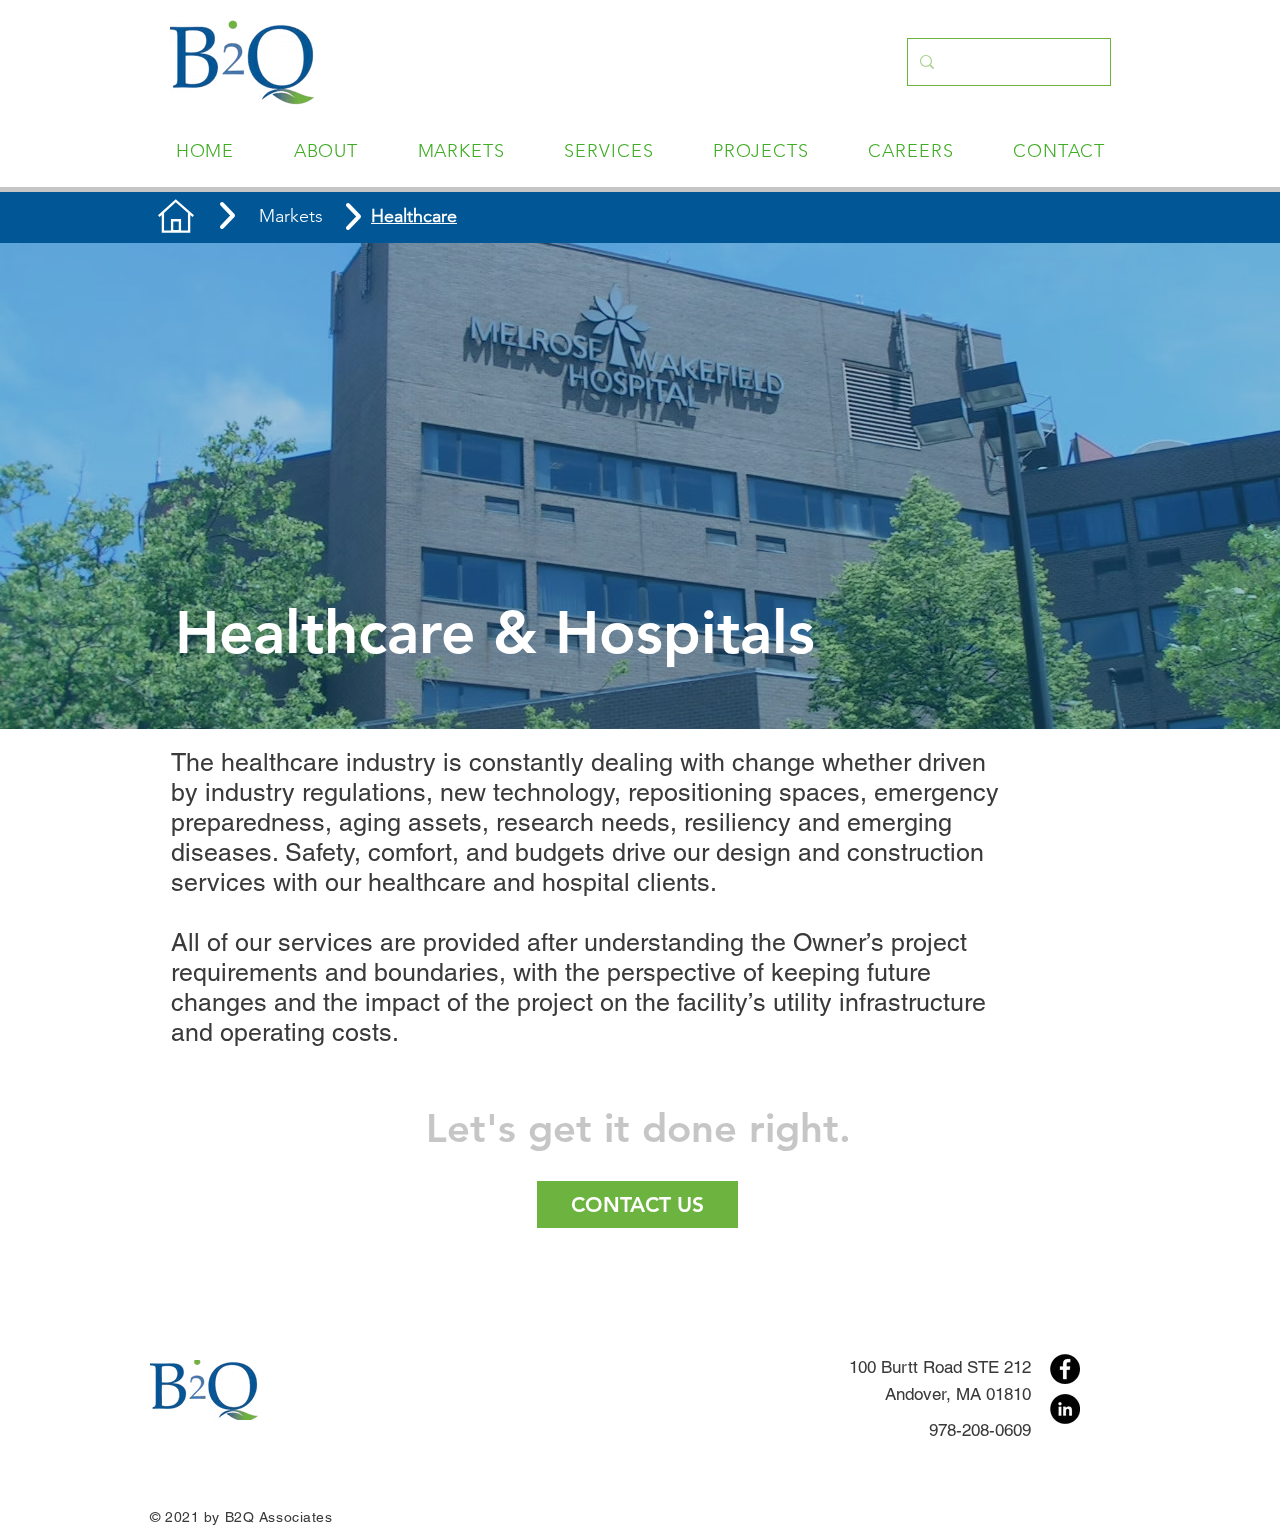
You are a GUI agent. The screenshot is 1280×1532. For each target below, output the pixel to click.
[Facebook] (1065, 1369)
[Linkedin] (1065, 1409)
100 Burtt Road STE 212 (940, 1367)
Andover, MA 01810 (958, 1394)
